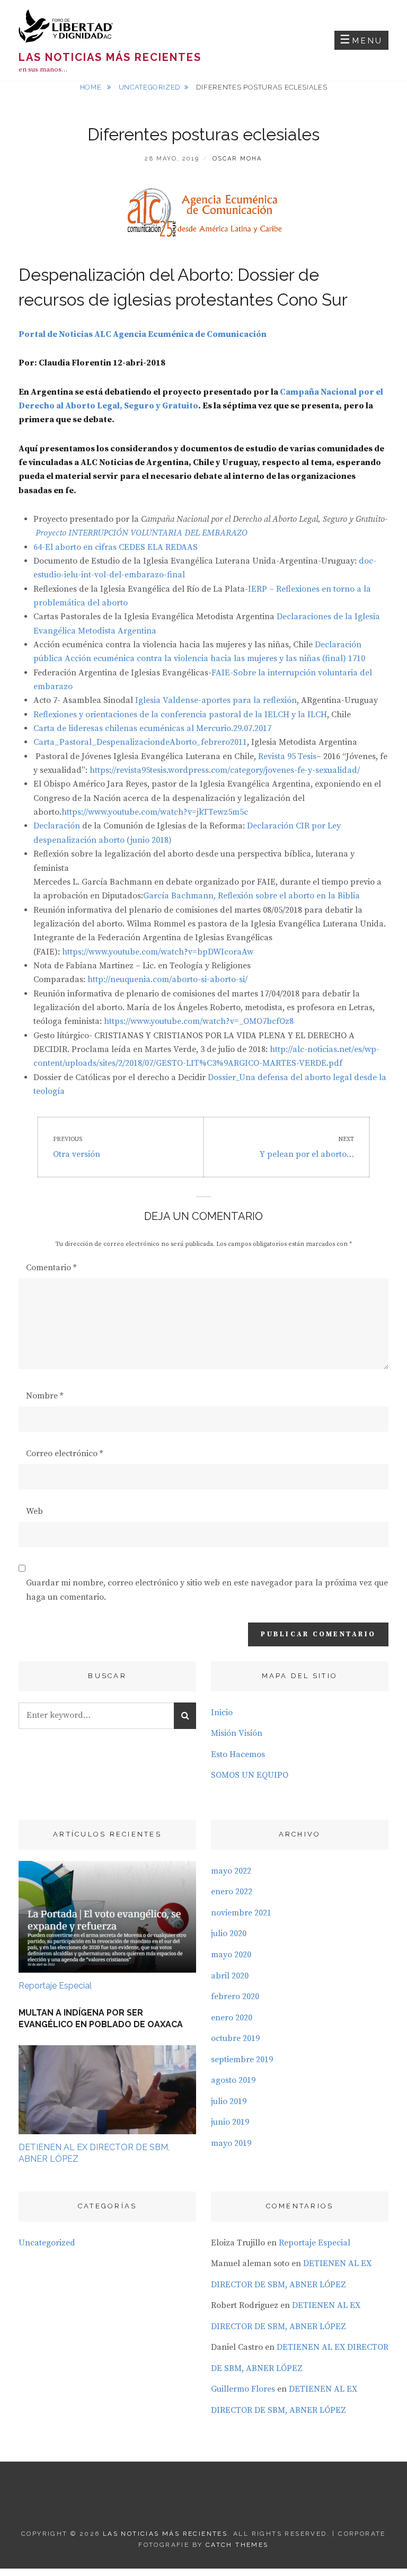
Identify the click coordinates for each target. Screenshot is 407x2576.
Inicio (222, 1713)
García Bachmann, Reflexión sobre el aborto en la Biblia (251, 896)
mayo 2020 (231, 1955)
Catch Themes (237, 2545)
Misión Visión (237, 1733)
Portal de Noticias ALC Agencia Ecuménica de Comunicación (143, 334)
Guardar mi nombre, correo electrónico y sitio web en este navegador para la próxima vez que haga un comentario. (207, 1590)
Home (92, 87)
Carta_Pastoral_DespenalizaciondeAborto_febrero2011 (140, 742)
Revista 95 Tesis (287, 756)
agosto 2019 (233, 2080)
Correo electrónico (64, 1454)
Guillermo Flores (243, 2389)
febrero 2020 (235, 1996)
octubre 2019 (235, 2038)
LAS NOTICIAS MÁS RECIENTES (110, 57)
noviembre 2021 (241, 1913)
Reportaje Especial (55, 1986)
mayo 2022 (231, 1871)
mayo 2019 (231, 2143)
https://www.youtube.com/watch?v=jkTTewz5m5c (155, 812)
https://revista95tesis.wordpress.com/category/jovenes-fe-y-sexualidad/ (225, 770)
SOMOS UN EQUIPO (250, 1775)
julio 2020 (229, 1933)
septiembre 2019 (242, 2060)
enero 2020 (232, 2018)
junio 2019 (230, 2122)
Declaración (57, 826)
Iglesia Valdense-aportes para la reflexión (216, 700)
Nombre (45, 1396)
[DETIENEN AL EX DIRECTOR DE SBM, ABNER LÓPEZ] (107, 2089)
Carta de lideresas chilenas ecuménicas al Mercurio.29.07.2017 (152, 728)
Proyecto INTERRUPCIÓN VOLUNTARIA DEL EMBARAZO (141, 533)
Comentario (51, 1268)
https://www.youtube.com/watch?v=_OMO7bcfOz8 (199, 1021)
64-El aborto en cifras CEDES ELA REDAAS (116, 547)
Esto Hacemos (238, 1754)
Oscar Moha (237, 159)
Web (34, 1511)
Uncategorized (150, 87)
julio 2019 (229, 2101)
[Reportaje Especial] (107, 1916)
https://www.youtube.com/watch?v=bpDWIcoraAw (158, 952)
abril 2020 (230, 1976)
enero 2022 (232, 1892)
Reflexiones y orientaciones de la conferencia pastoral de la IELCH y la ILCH (180, 715)
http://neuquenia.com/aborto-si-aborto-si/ (167, 979)
